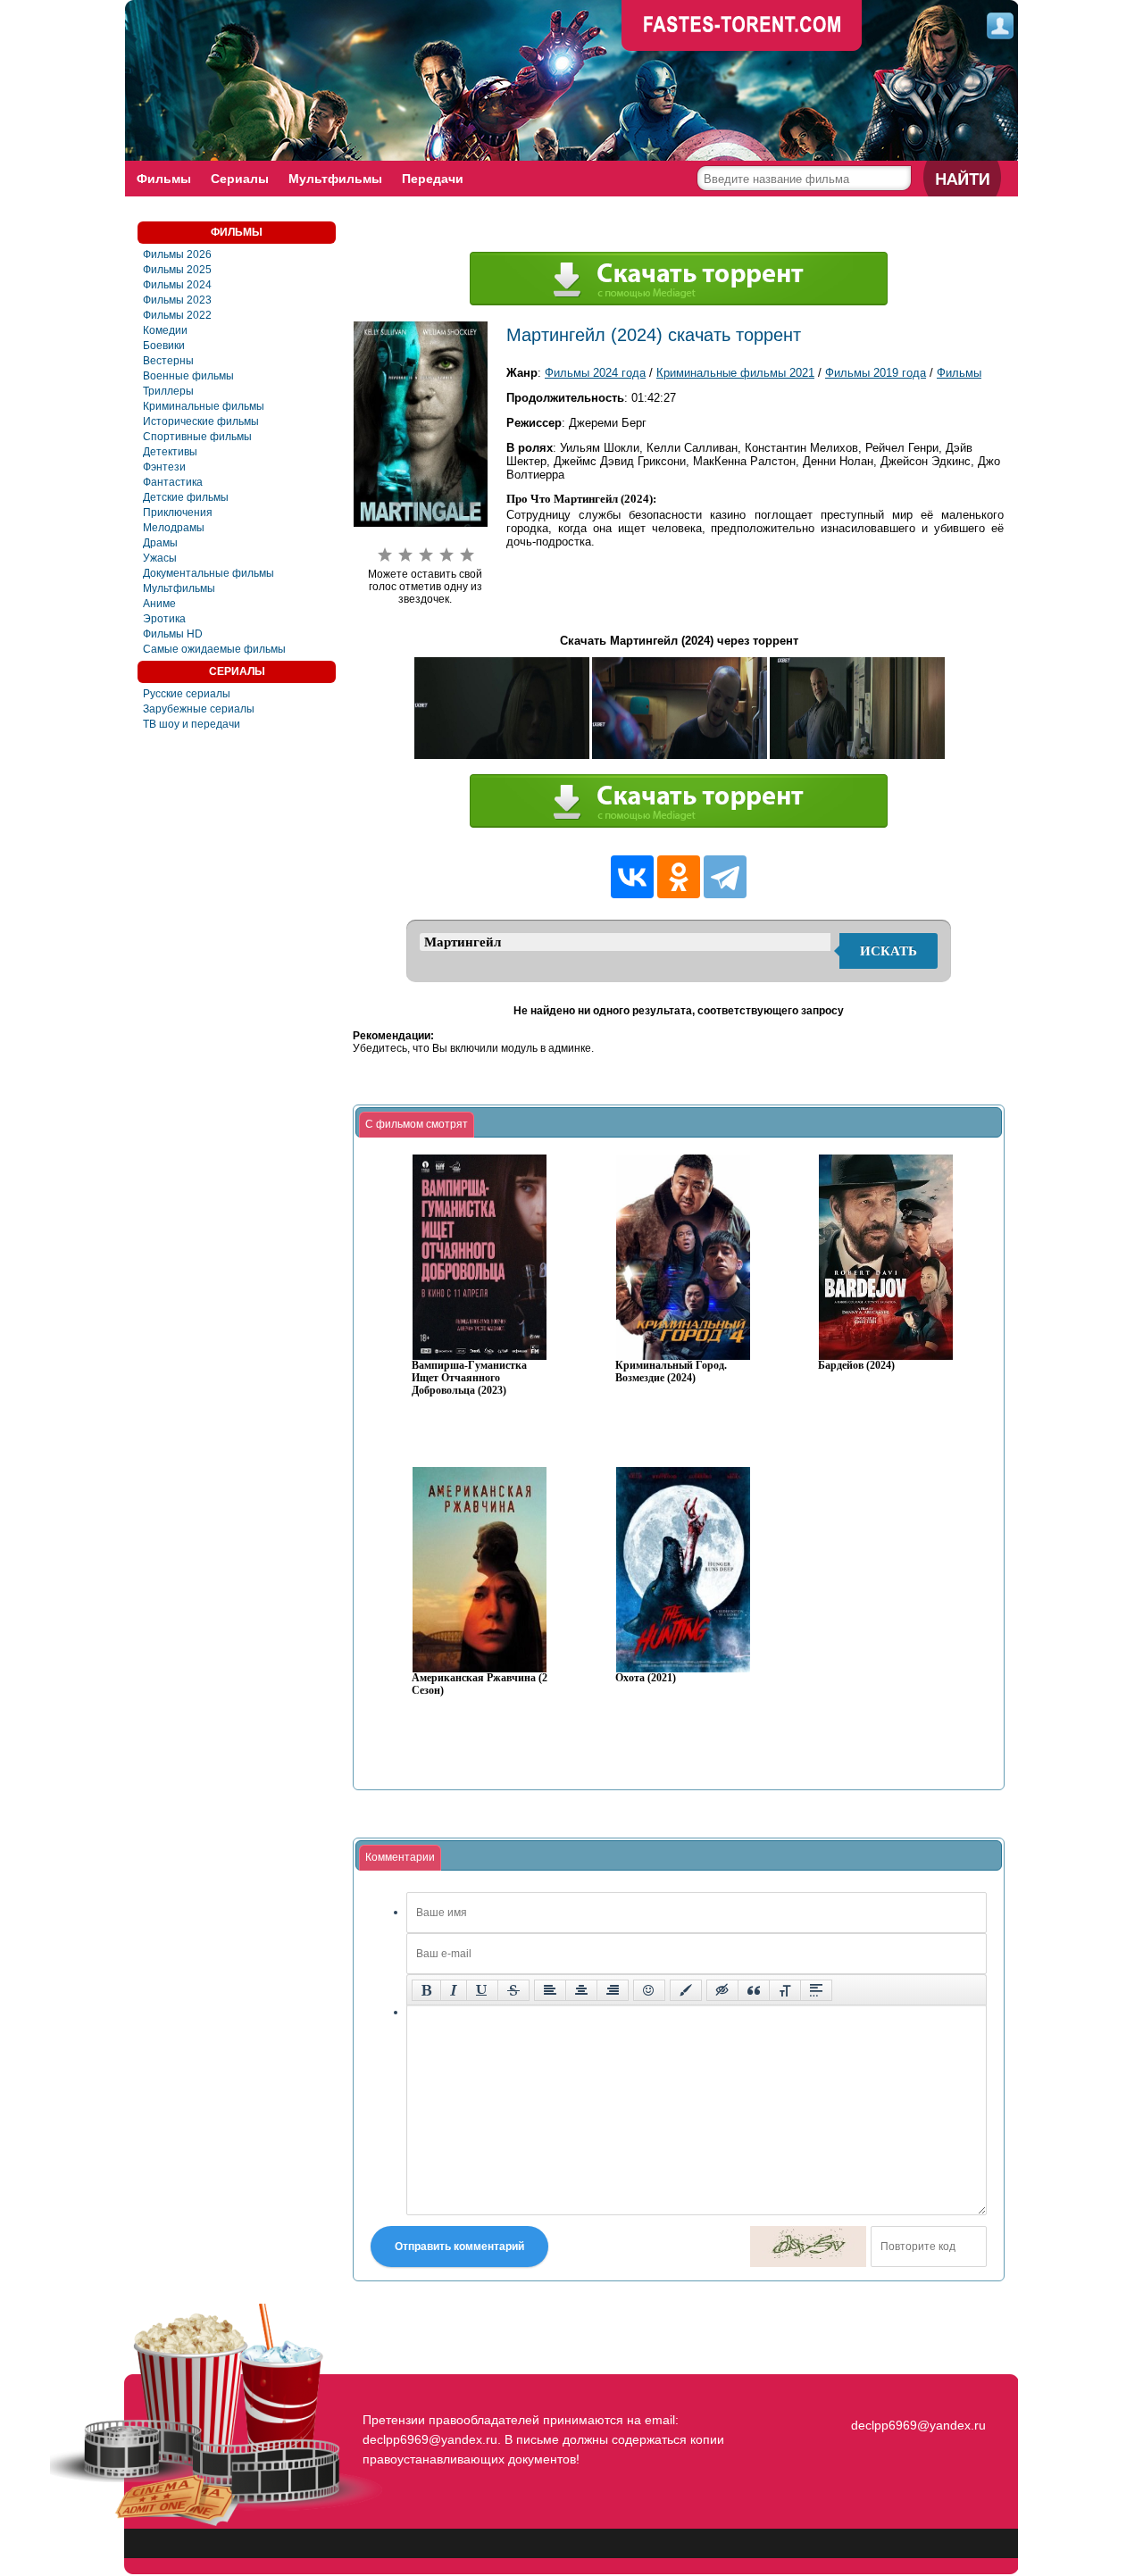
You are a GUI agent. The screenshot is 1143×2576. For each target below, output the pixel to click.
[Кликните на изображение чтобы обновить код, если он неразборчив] (808, 2247)
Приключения (178, 513)
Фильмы (164, 179)
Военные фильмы (188, 376)
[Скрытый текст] (722, 1990)
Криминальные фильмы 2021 (735, 373)
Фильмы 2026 (177, 254)
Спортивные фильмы (197, 437)
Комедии (165, 330)
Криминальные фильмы (204, 406)
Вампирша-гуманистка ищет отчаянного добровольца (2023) (469, 1378)
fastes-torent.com (916, 2393)
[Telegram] (725, 877)
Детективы (170, 452)
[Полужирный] (426, 1990)
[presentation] (417, 1125)
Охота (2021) (646, 1678)
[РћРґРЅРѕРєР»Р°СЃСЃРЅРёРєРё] (679, 877)
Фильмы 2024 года (595, 373)
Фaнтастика (173, 482)
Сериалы (240, 179)
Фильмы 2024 (177, 285)
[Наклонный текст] (454, 1990)
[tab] (417, 1125)
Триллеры (168, 391)
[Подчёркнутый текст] (482, 1990)
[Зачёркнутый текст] (513, 1990)
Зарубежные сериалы (199, 709)
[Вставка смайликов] (649, 1990)
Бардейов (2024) (856, 1366)
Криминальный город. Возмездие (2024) (671, 1372)
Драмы (160, 543)
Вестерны (168, 361)
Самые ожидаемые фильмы (214, 649)
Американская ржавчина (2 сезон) (480, 1684)
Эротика (164, 619)
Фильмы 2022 (177, 315)
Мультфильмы (335, 179)
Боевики (164, 346)
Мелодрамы (174, 528)
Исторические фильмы (201, 421)
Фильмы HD (173, 634)
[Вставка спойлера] (816, 1990)
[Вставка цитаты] (754, 1990)
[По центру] (581, 1990)
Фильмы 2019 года (876, 373)
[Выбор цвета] (686, 1990)
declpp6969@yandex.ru (918, 2425)
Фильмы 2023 (177, 300)
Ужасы (160, 558)
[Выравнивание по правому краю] (613, 1990)
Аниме (159, 604)
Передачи (433, 179)
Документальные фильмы (209, 573)
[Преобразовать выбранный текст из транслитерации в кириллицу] (785, 1990)
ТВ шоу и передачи (192, 724)
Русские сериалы (187, 694)
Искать (889, 951)
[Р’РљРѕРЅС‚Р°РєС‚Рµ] (632, 877)
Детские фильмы (186, 497)
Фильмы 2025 (177, 270)
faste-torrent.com (742, 27)
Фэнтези (164, 467)
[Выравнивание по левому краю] (550, 1990)
